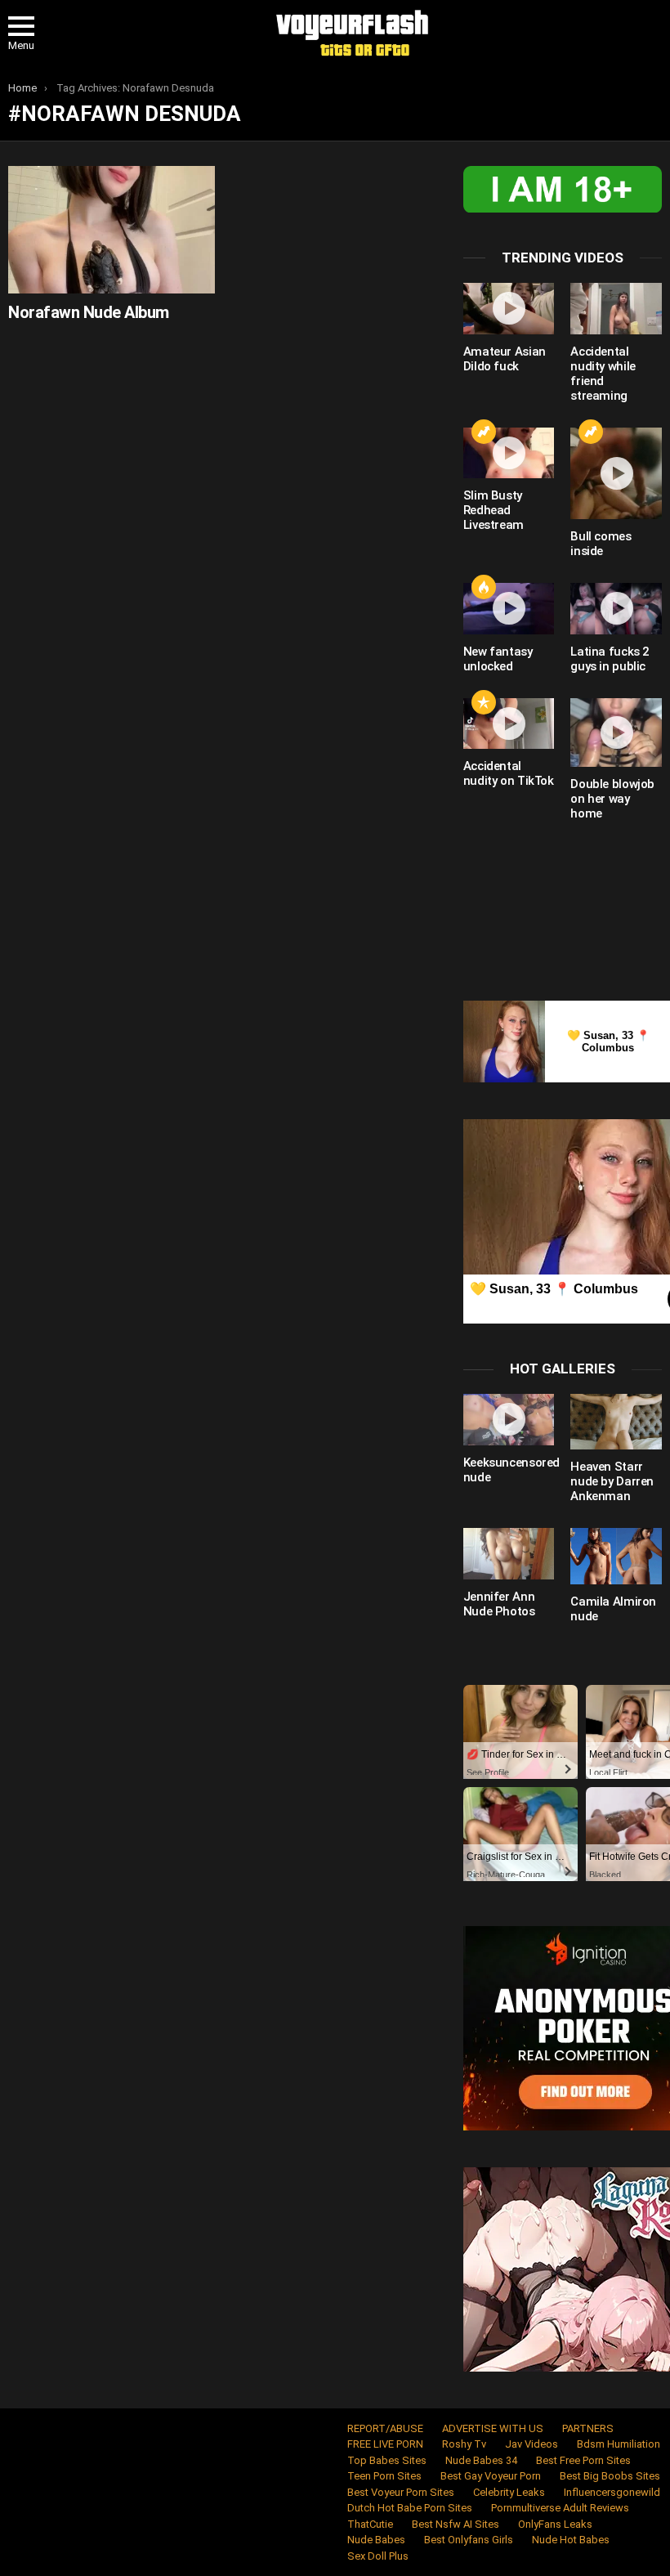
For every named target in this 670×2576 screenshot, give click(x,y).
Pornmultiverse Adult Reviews (560, 2508)
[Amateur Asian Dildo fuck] (509, 309)
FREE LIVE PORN (385, 2444)
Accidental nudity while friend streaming (603, 374)
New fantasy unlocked (498, 659)
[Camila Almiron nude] (616, 1556)
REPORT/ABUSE (385, 2428)
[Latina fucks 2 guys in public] (616, 609)
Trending (484, 432)
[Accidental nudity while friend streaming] (616, 309)
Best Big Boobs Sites (610, 2476)
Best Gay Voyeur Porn (491, 2476)
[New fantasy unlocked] (509, 609)
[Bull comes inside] (616, 473)
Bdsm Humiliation (619, 2444)
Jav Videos (532, 2444)
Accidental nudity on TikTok (509, 773)
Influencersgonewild (612, 2492)
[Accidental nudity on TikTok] (509, 724)
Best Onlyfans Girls (469, 2540)
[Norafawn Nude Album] (112, 229)
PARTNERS (588, 2428)
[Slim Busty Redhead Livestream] (509, 453)
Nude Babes (376, 2540)
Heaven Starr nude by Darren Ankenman (612, 1481)
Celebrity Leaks (509, 2492)
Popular (484, 702)
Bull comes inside (601, 544)
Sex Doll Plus (378, 2556)
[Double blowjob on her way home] (616, 733)
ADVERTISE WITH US (493, 2428)
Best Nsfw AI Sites (456, 2524)
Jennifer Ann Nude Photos (499, 1604)
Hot (484, 587)
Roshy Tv (464, 2444)
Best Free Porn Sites (583, 2460)
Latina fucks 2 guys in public (610, 659)
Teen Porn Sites (384, 2476)
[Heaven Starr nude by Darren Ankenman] (616, 1422)
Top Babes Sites (387, 2460)
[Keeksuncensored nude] (509, 1420)
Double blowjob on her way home (612, 799)
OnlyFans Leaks (555, 2524)
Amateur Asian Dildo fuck (505, 359)
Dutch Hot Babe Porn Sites (410, 2508)
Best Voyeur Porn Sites (401, 2492)
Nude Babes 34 (481, 2460)
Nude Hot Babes (571, 2540)
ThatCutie (370, 2524)
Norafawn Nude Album (89, 312)
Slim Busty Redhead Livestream (494, 510)
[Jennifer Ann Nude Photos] (509, 1554)
